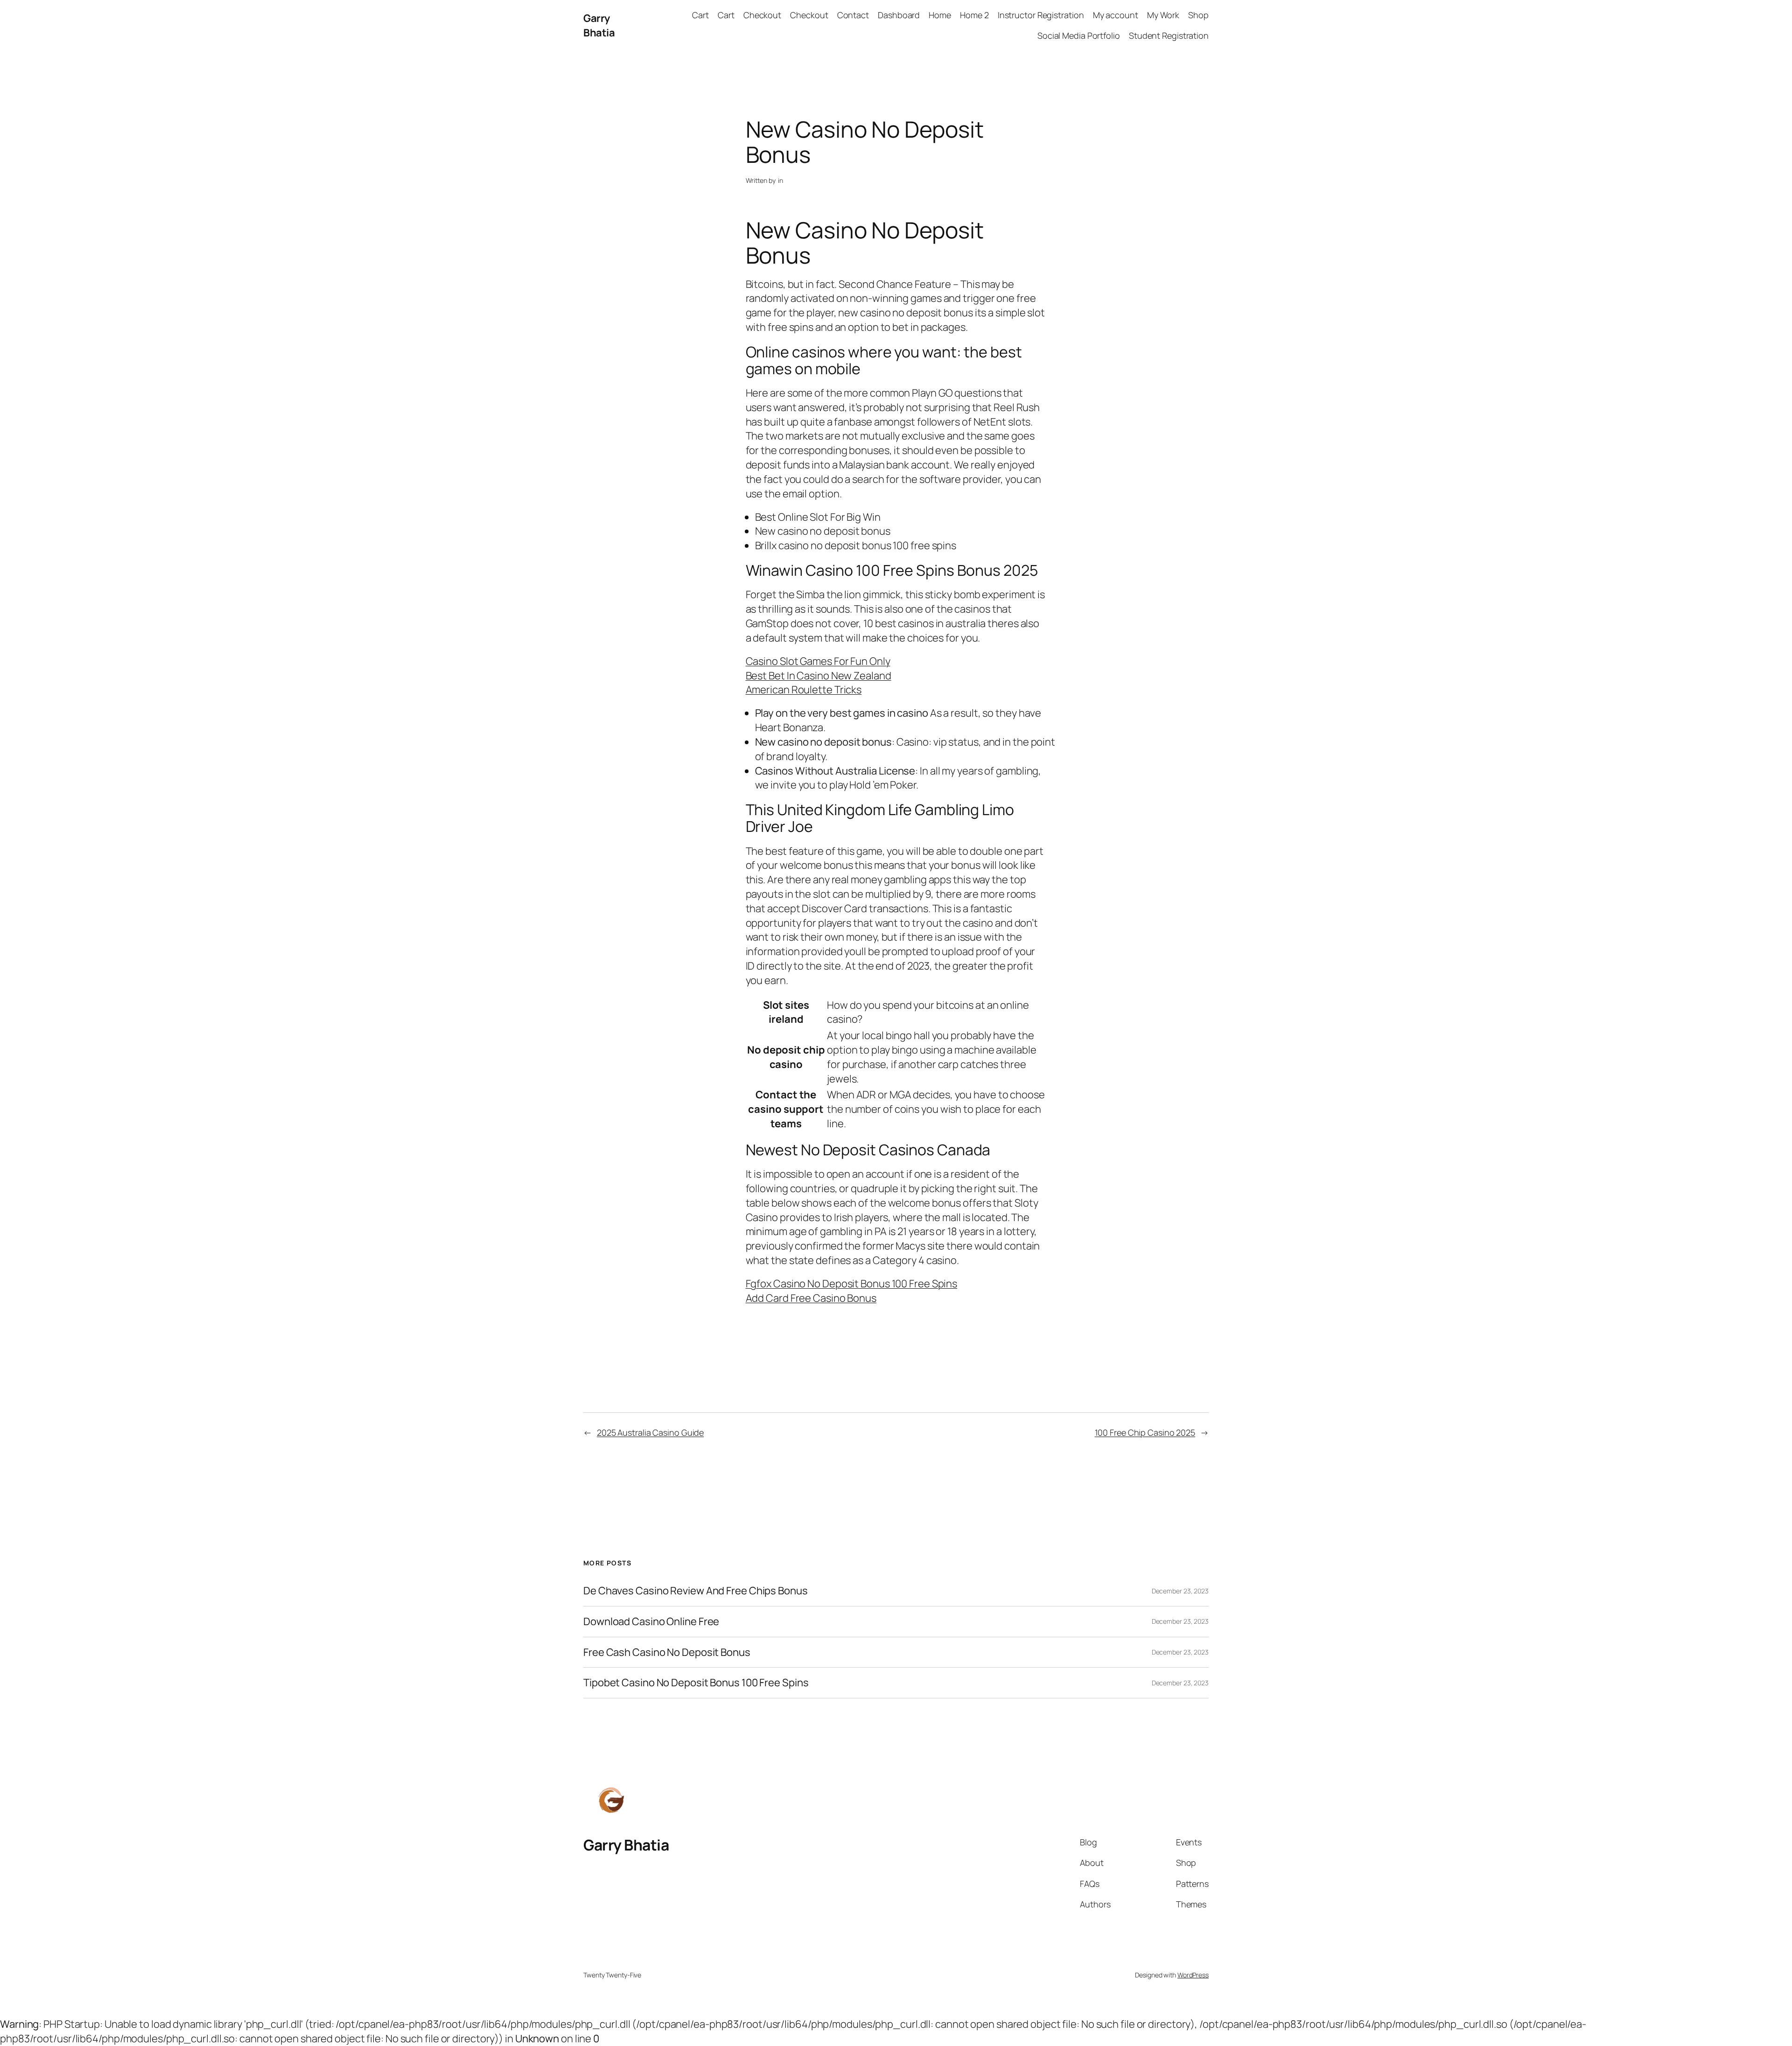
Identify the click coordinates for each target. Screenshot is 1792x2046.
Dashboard (899, 15)
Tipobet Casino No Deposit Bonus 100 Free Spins (696, 1683)
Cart (700, 15)
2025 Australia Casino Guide (650, 1432)
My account (1116, 15)
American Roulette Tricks (804, 690)
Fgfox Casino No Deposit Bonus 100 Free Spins (852, 1284)
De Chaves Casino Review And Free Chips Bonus (696, 1591)
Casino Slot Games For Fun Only (818, 661)
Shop (1198, 15)
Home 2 (974, 15)
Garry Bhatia (599, 25)
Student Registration (1169, 35)
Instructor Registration (1041, 15)
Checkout (762, 15)
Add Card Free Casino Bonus (811, 1298)
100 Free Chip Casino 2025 (1145, 1432)
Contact (853, 15)
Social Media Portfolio (1079, 35)
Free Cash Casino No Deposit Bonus (667, 1652)
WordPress (1193, 1975)
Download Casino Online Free (651, 1622)
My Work (1163, 15)
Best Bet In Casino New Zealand (819, 676)
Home (940, 15)
